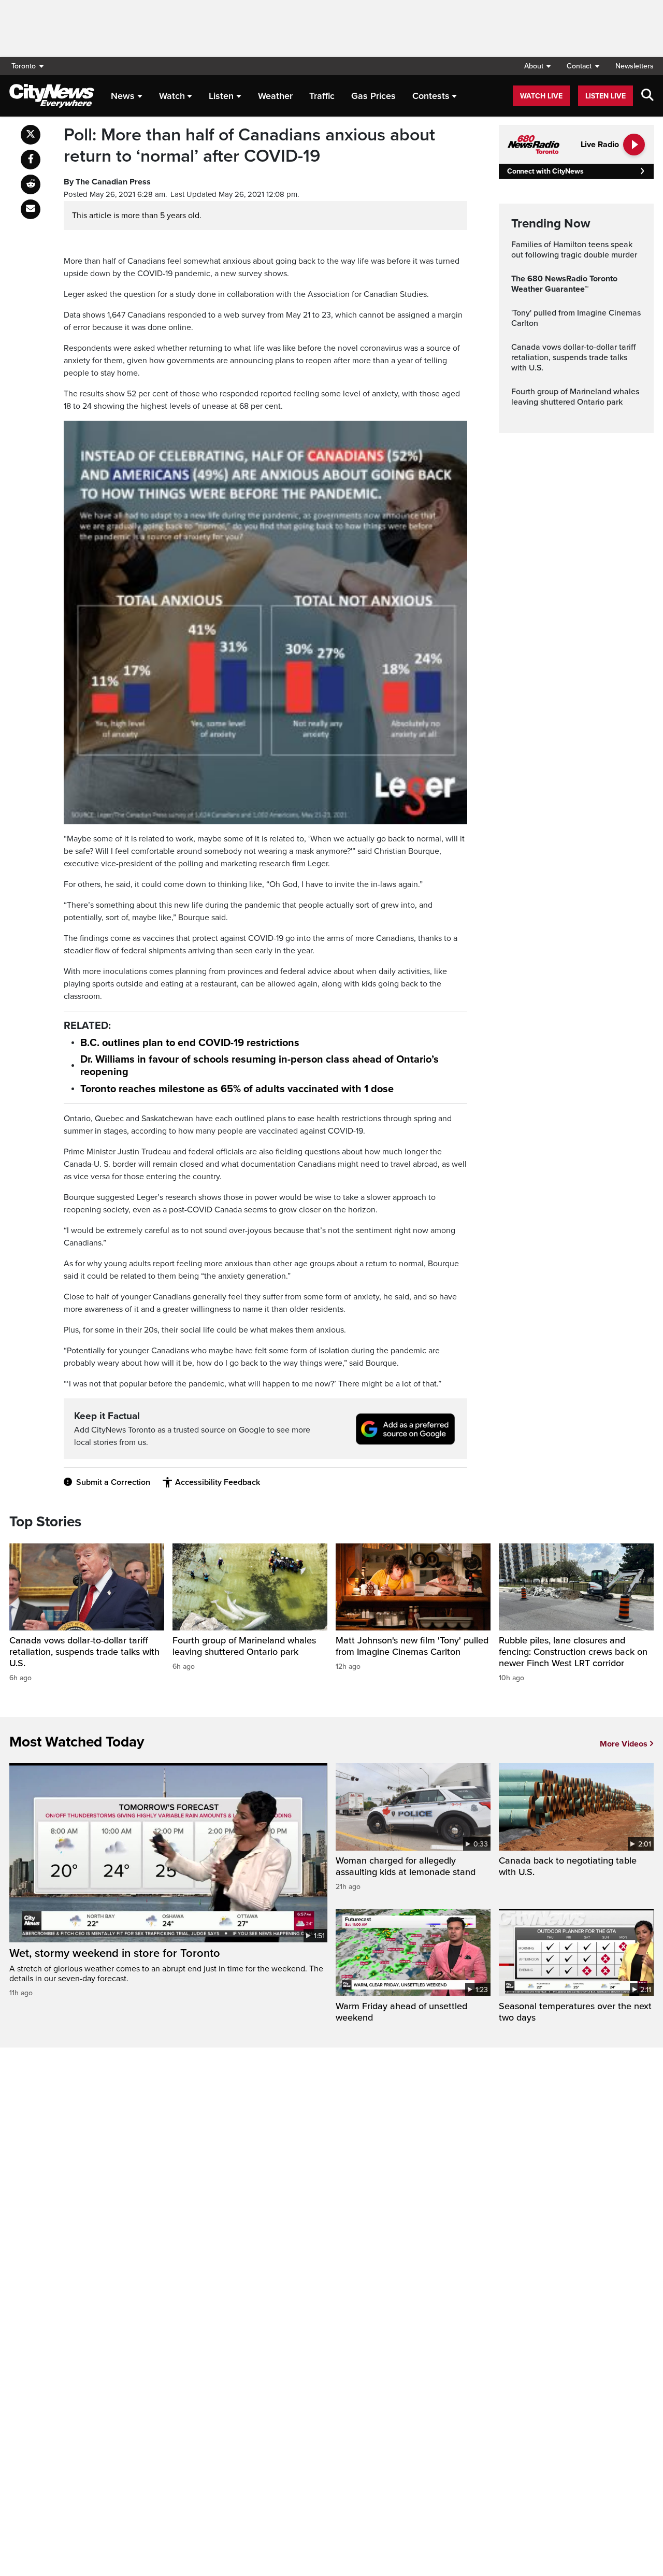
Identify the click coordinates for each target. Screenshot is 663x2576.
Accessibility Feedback (218, 1482)
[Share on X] (31, 135)
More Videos (624, 1744)
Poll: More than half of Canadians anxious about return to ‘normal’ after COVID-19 (249, 146)
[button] (537, 66)
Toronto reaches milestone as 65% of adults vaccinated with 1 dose (237, 1089)
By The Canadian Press (107, 182)
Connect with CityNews (545, 171)
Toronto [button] (24, 66)
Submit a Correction (113, 1482)
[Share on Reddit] (31, 184)
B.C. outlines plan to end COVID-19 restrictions (190, 1043)
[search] (647, 96)
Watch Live (541, 96)
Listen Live (606, 96)
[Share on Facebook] (31, 160)
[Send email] (31, 209)
